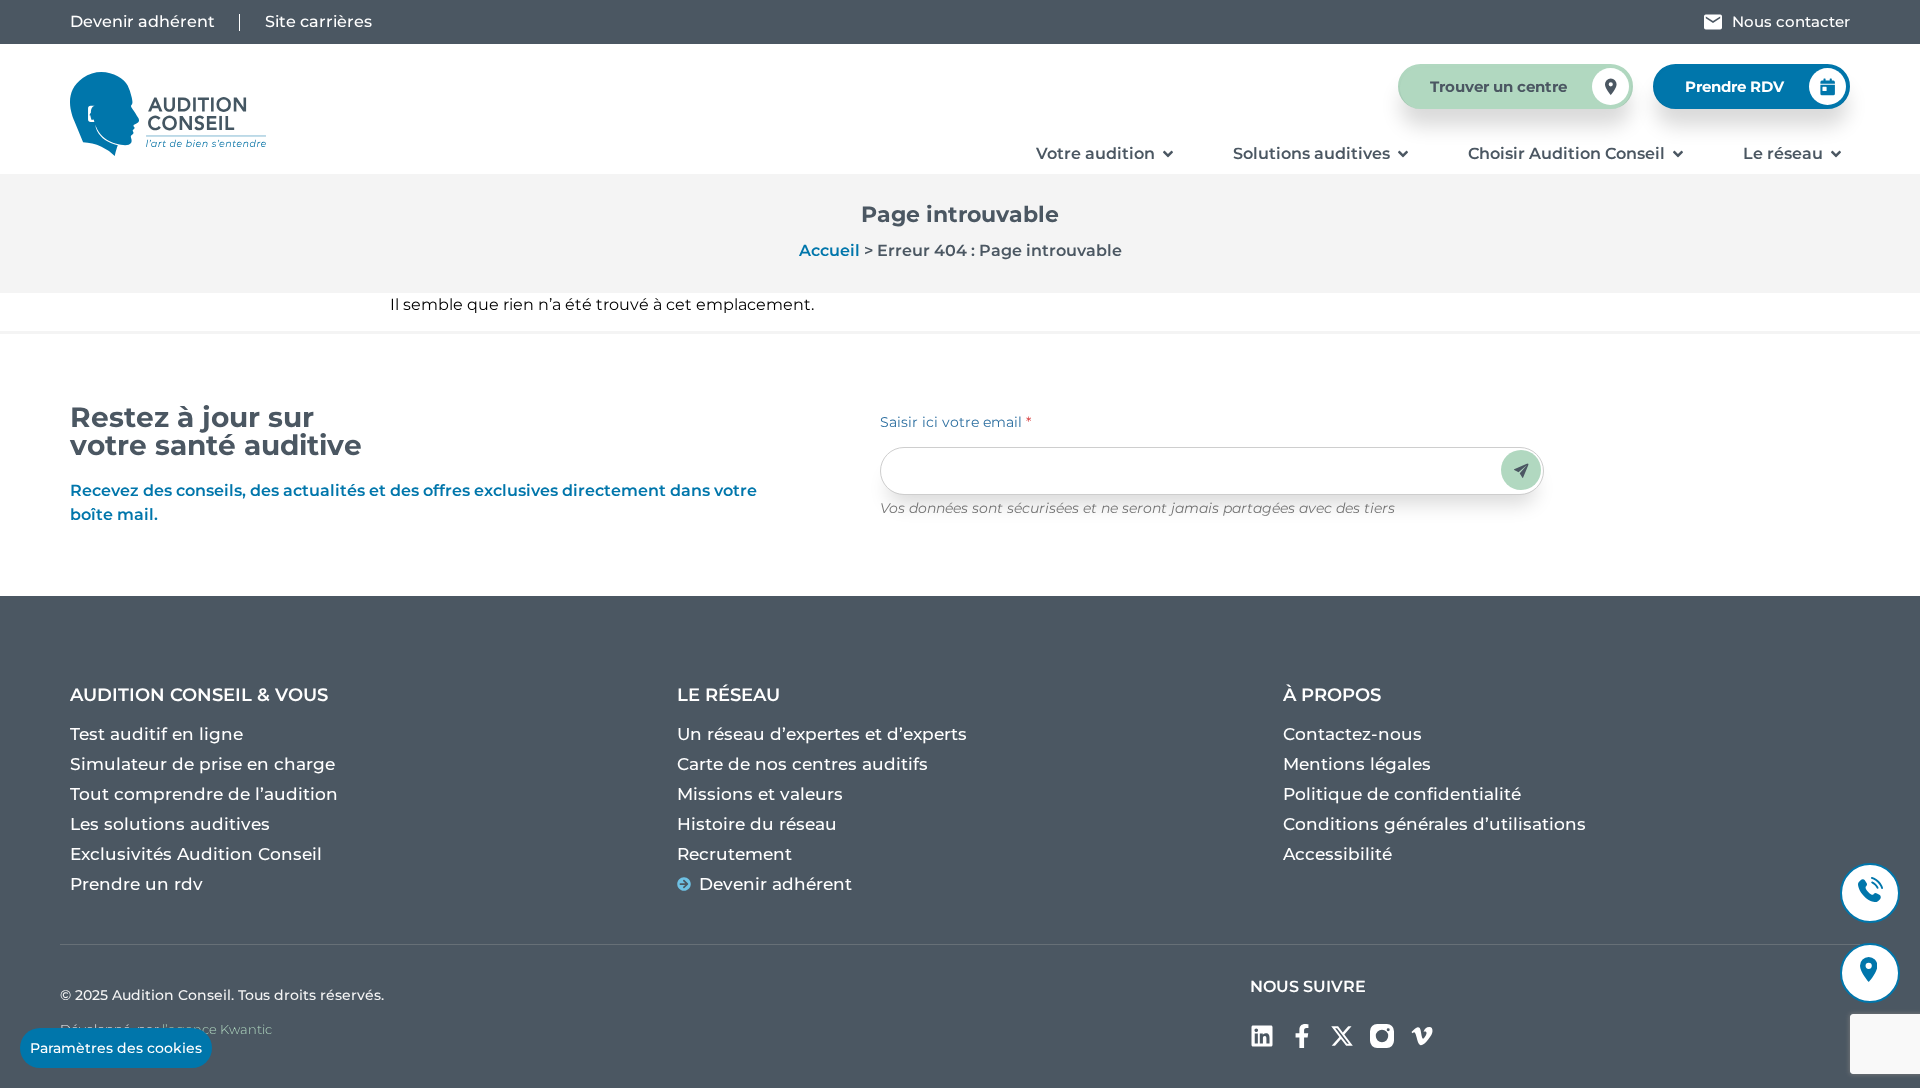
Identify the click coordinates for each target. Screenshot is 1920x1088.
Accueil (829, 250)
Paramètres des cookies (116, 1048)
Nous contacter (1791, 21)
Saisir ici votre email (955, 422)
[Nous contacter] (1713, 22)
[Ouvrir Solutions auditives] (1403, 154)
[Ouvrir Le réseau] (1836, 154)
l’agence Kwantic (217, 1029)
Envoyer (1521, 470)
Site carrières (318, 21)
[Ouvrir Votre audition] (1168, 154)
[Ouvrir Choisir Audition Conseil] (1678, 154)
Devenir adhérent (142, 21)
